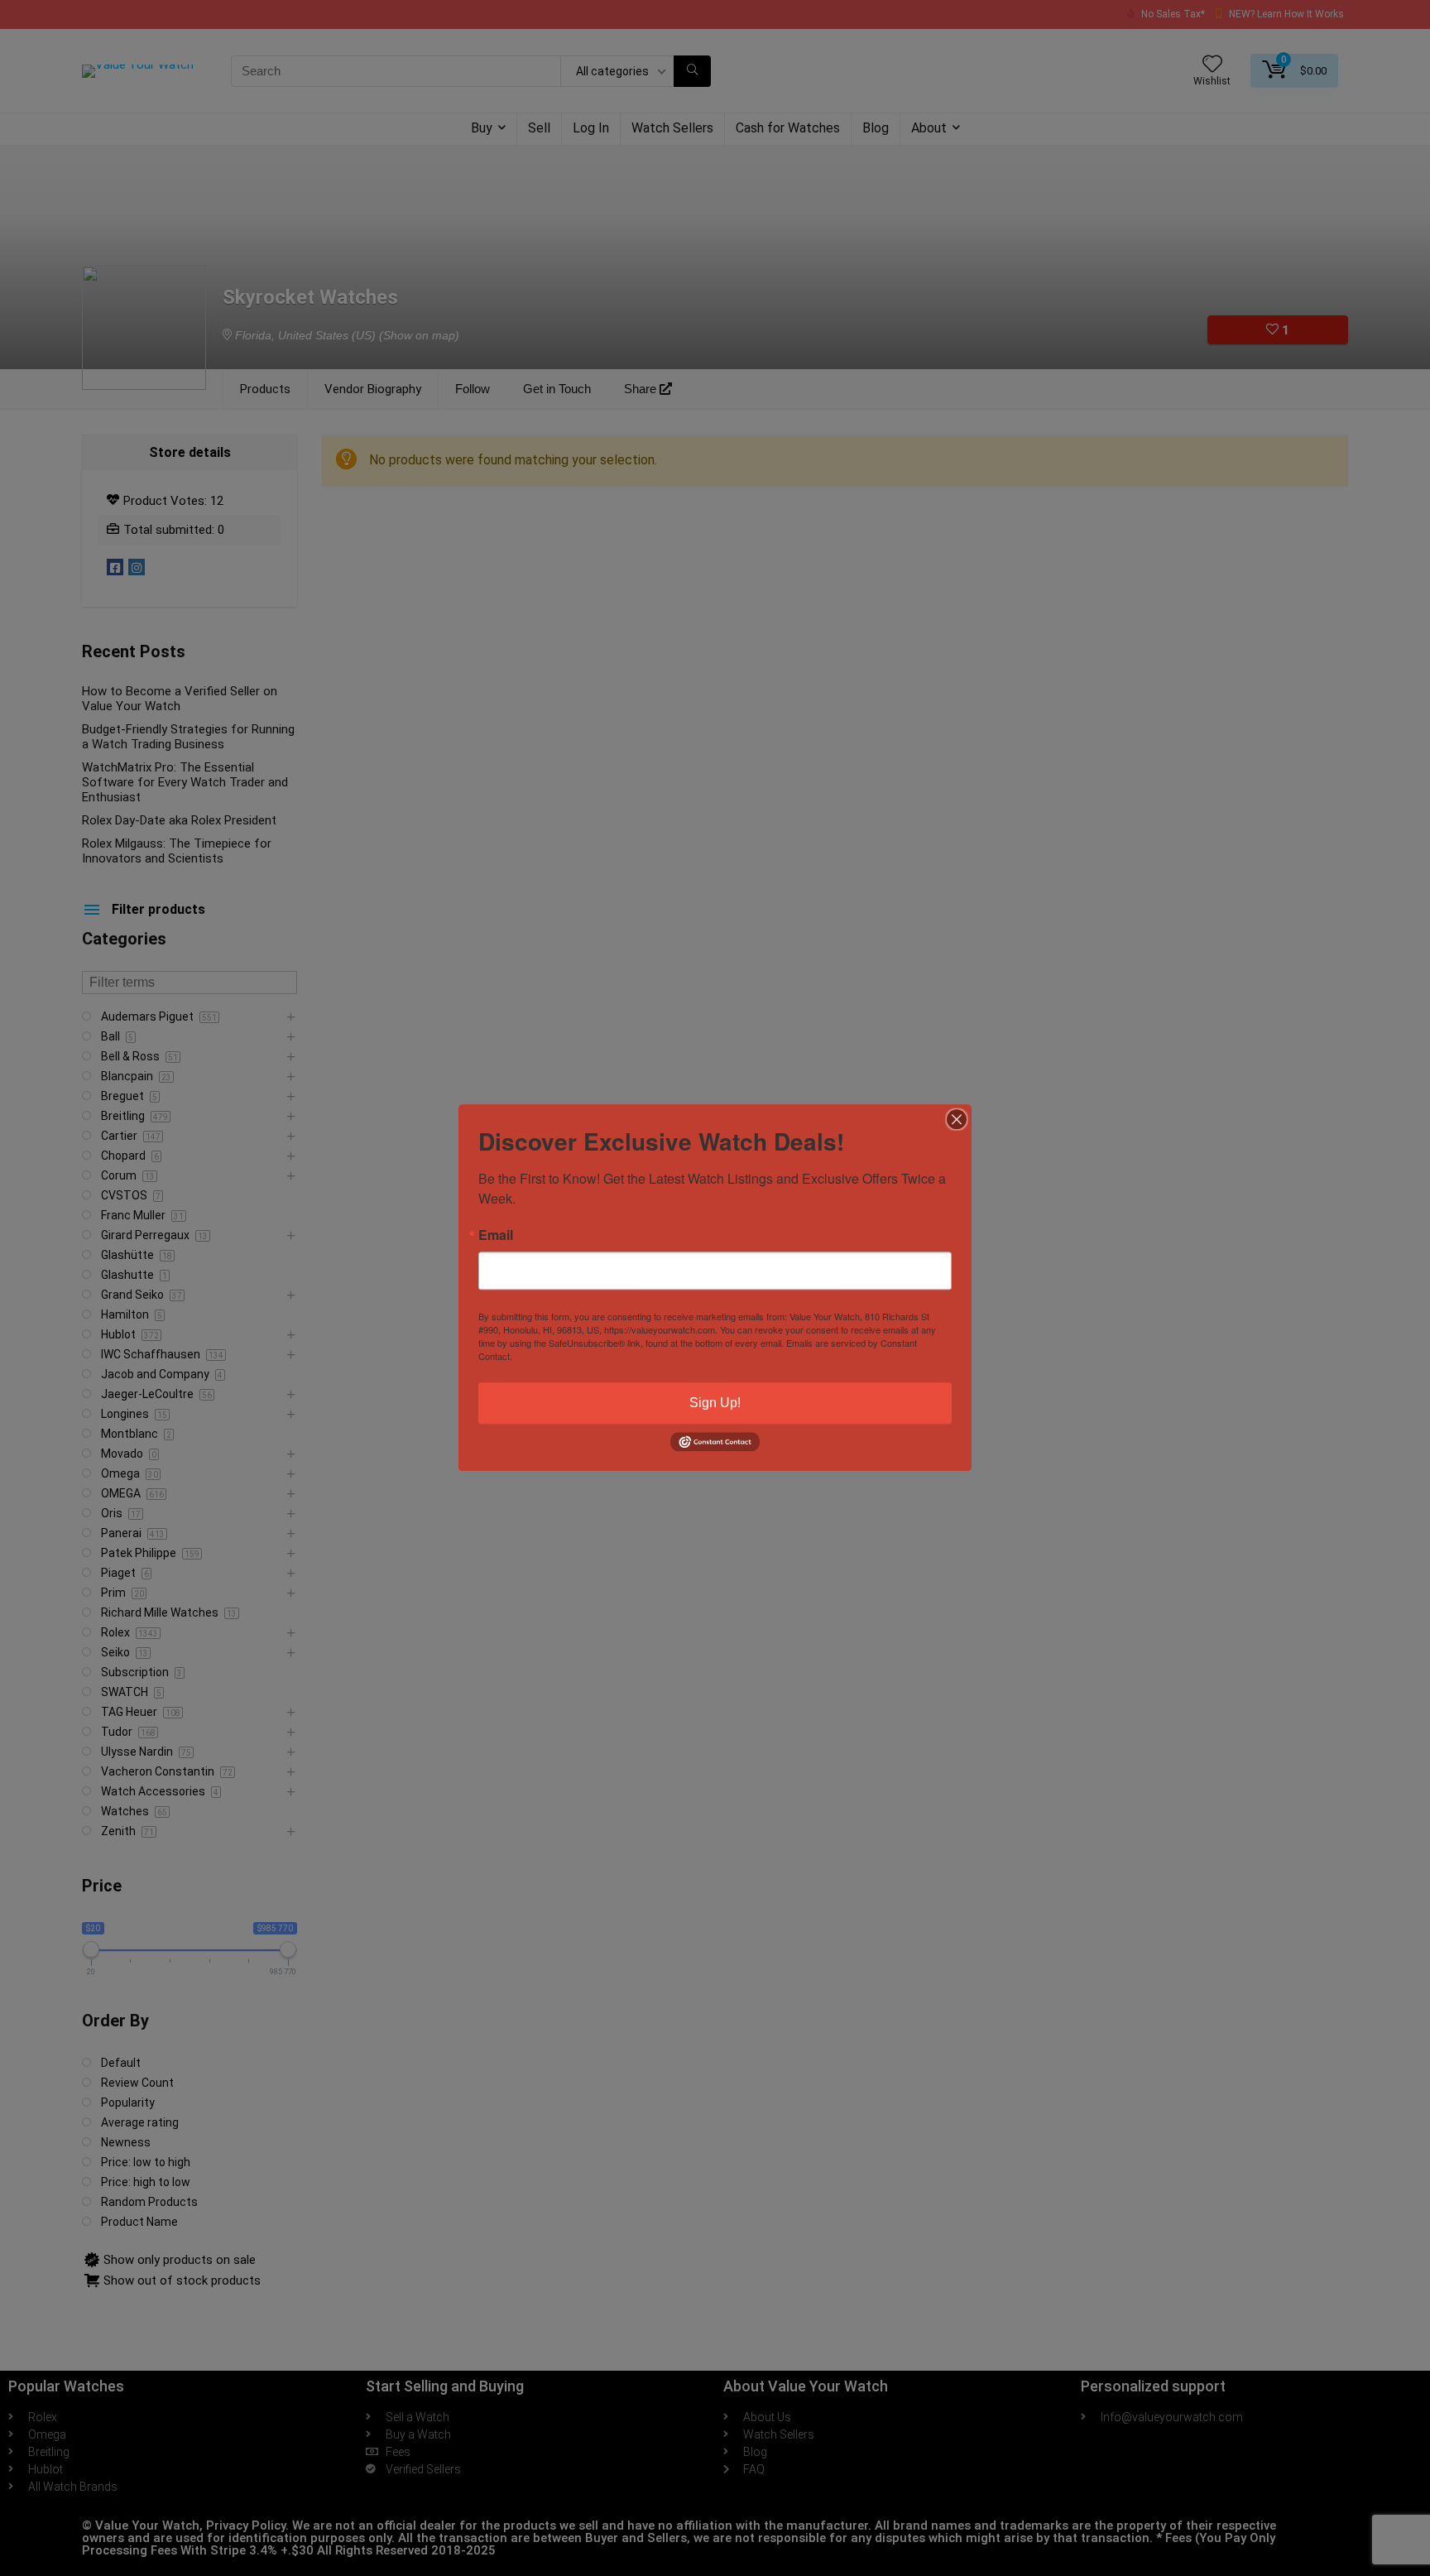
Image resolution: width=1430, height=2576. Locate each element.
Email (496, 1235)
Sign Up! (715, 1403)
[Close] (957, 1119)
